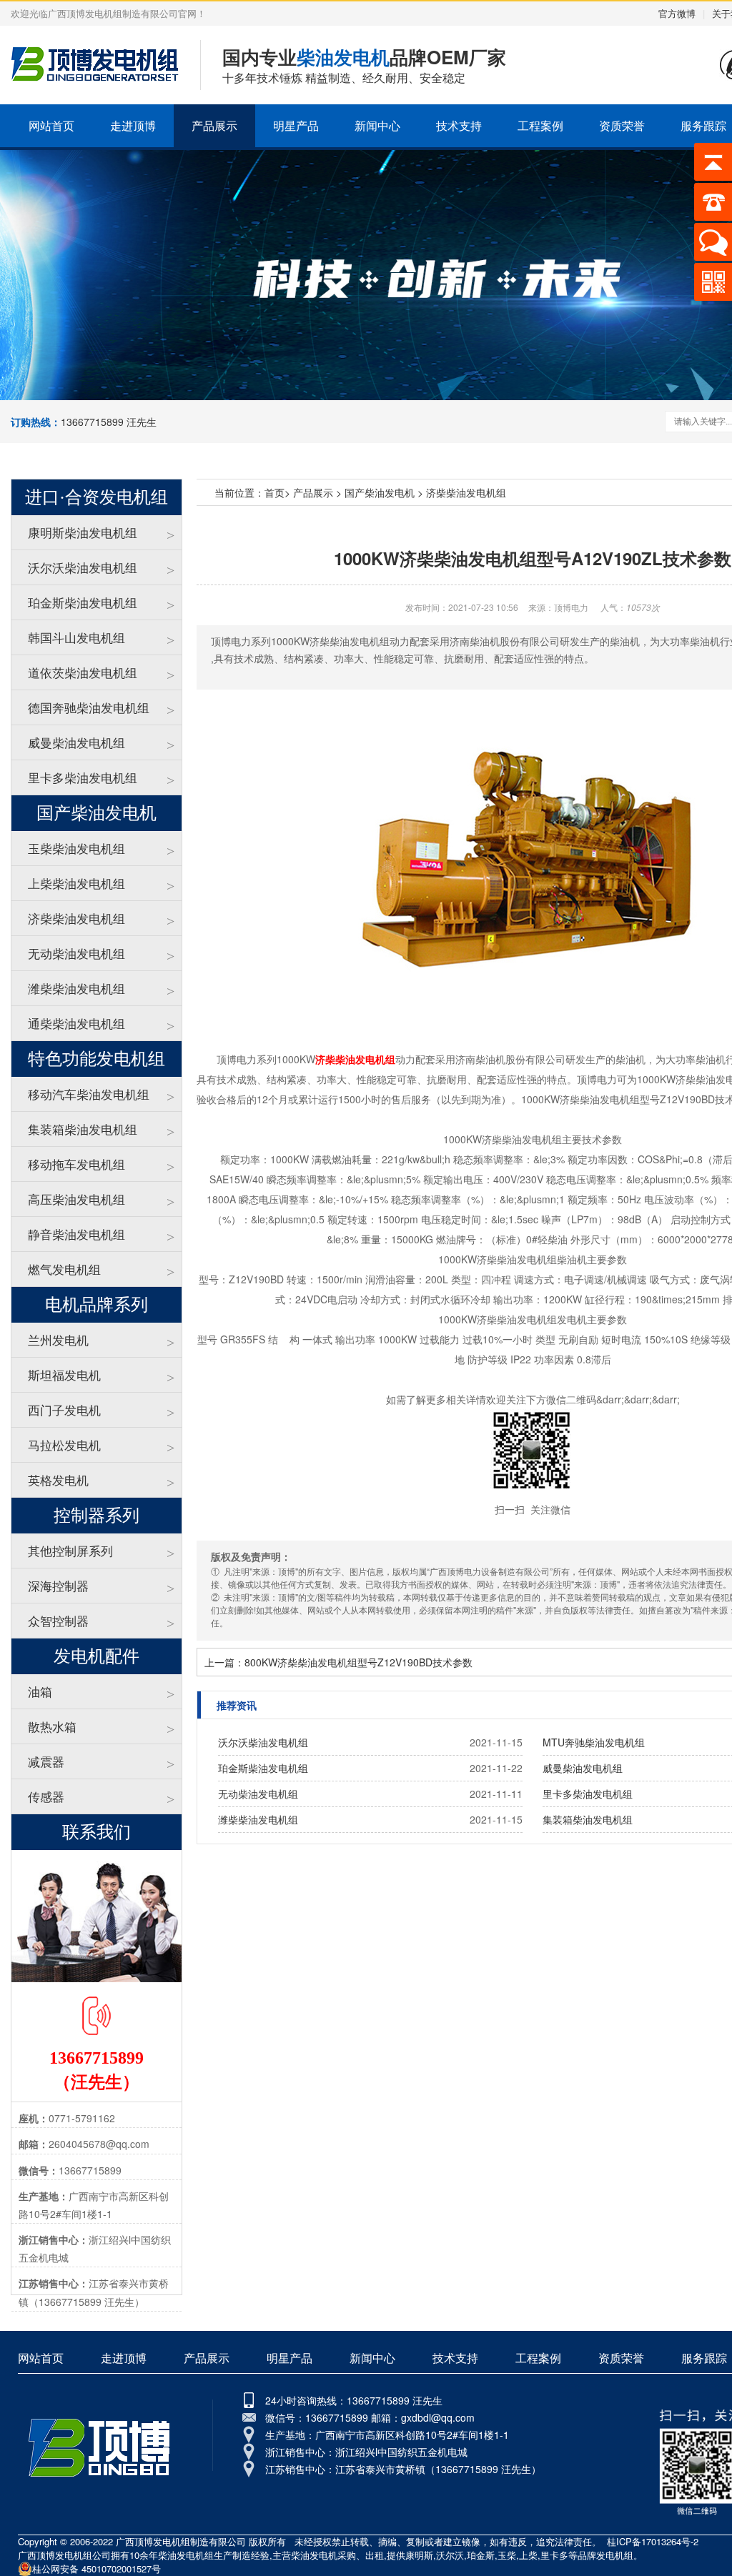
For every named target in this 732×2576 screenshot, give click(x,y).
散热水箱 (52, 1726)
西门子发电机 (64, 1409)
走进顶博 (133, 125)
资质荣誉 (622, 125)
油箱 (40, 1691)
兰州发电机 (58, 1339)
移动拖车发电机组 (76, 1164)
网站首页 (51, 125)
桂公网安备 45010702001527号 (97, 2568)
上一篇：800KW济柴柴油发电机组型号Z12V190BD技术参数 (338, 1662)
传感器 (46, 1796)
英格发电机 (58, 1480)
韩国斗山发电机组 (76, 637)
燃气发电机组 (64, 1269)
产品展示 (214, 125)
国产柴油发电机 (380, 492)
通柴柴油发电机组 (76, 1023)
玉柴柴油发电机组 (76, 848)
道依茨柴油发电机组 (83, 672)
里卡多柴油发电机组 (83, 777)
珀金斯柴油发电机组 (83, 602)
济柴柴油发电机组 (76, 918)
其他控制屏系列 (70, 1550)
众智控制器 (58, 1620)
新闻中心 (377, 125)
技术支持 (459, 125)
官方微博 (677, 13)
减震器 (46, 1761)
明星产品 (296, 125)
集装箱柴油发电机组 (83, 1129)
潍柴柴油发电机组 (76, 988)
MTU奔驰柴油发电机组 (594, 1742)
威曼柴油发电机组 (76, 742)
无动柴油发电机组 (76, 953)
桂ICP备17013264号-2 (653, 2541)
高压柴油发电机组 (76, 1199)
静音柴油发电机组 (76, 1234)
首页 (274, 492)
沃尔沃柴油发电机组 (83, 567)
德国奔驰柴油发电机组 (89, 707)
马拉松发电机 (64, 1444)
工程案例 (540, 125)
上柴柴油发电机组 (76, 883)
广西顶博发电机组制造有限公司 (181, 2541)
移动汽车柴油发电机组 (89, 1094)
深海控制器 (58, 1585)
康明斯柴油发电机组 (83, 532)
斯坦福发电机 (64, 1374)
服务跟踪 (704, 2358)
